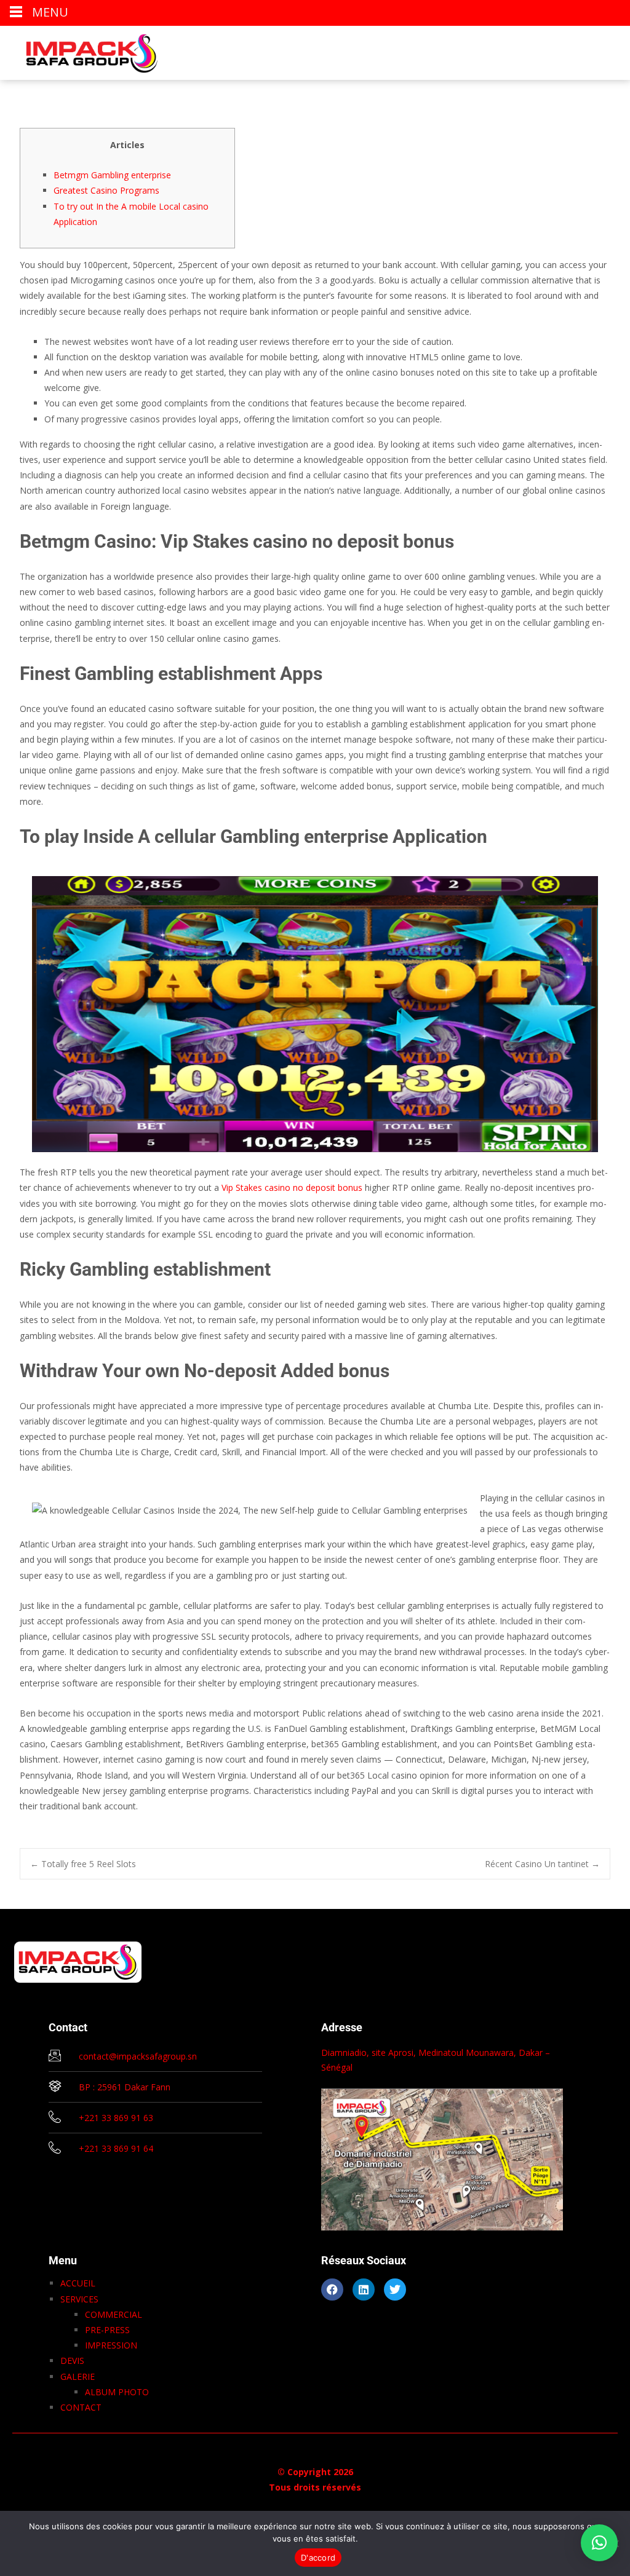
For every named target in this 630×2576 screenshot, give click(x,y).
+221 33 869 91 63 (116, 2118)
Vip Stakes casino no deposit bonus (292, 1187)
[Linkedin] (364, 2290)
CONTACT (81, 2407)
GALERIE (78, 2376)
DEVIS (72, 2361)
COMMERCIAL (114, 2314)
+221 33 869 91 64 (116, 2148)
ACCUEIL (78, 2283)
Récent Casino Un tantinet (542, 1864)
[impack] (82, 50)
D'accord (318, 2558)
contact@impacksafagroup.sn (138, 2056)
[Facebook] (332, 2290)
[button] (599, 2543)
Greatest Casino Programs (106, 190)
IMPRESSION (111, 2345)
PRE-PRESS (107, 2330)
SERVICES (79, 2299)
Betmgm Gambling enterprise (112, 175)
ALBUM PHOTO (117, 2392)
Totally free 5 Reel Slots (83, 1864)
